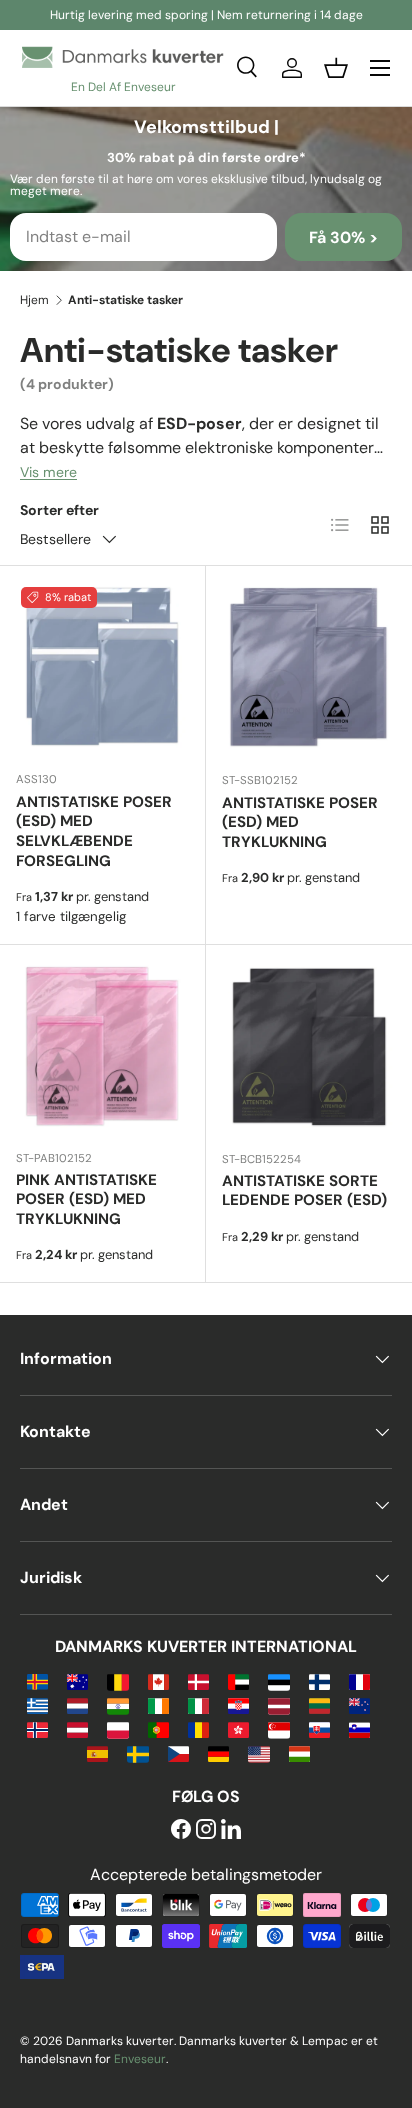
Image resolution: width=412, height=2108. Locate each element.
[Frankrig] (359, 1680)
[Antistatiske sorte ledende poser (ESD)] (309, 1048)
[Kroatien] (238, 1704)
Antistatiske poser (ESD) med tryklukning (300, 823)
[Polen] (117, 1728)
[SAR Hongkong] (238, 1728)
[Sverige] (137, 1752)
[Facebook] (181, 1830)
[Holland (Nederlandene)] (77, 1704)
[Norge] (37, 1728)
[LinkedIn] (231, 1830)
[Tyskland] (218, 1752)
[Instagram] (206, 1830)
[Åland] (37, 1680)
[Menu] (380, 68)
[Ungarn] (299, 1752)
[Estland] (278, 1680)
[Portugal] (158, 1728)
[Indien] (117, 1704)
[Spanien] (97, 1752)
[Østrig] (77, 1728)
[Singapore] (278, 1728)
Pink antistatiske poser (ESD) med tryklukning (86, 1200)
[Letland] (278, 1704)
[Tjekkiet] (178, 1752)
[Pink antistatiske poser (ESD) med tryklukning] (102, 1047)
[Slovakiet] (319, 1728)
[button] (336, 68)
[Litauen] (319, 1704)
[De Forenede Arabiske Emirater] (238, 1680)
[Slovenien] (359, 1728)
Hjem (34, 300)
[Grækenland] (37, 1704)
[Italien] (198, 1704)
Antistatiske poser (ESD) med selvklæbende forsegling (94, 831)
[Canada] (158, 1680)
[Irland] (158, 1704)
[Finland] (319, 1680)
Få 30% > (343, 237)
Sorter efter (59, 510)
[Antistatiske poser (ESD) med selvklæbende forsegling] (102, 668)
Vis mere (48, 472)
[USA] (258, 1752)
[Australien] (77, 1680)
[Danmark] (198, 1680)
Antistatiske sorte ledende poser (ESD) (304, 1191)
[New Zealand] (359, 1704)
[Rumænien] (198, 1728)
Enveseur (140, 2059)
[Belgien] (117, 1680)
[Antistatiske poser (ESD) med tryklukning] (309, 669)
